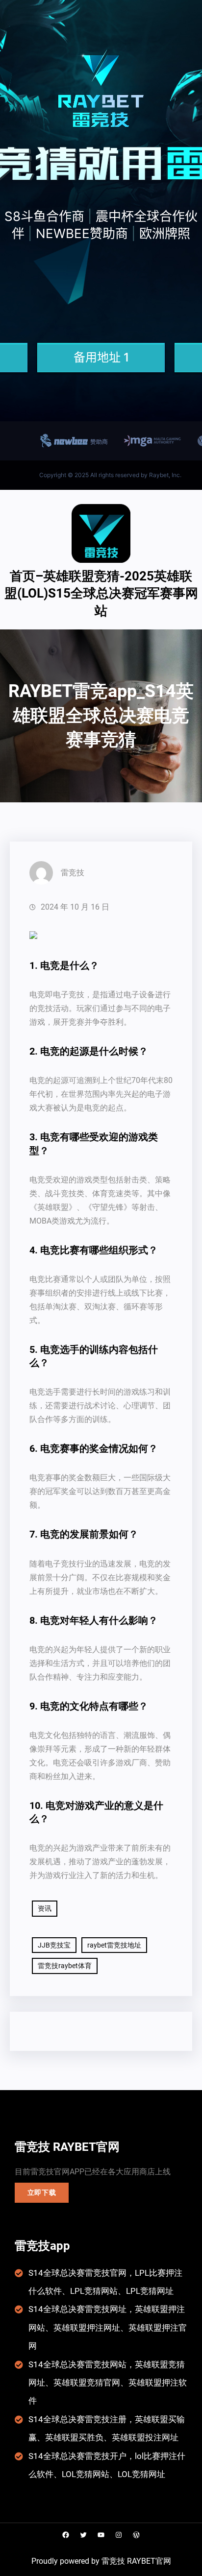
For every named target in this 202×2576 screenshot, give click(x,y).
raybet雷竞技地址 (114, 1945)
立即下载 (42, 2192)
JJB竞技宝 (54, 1945)
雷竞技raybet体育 (65, 1966)
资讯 (45, 1908)
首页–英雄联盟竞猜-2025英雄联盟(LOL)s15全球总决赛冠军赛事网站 (101, 593)
